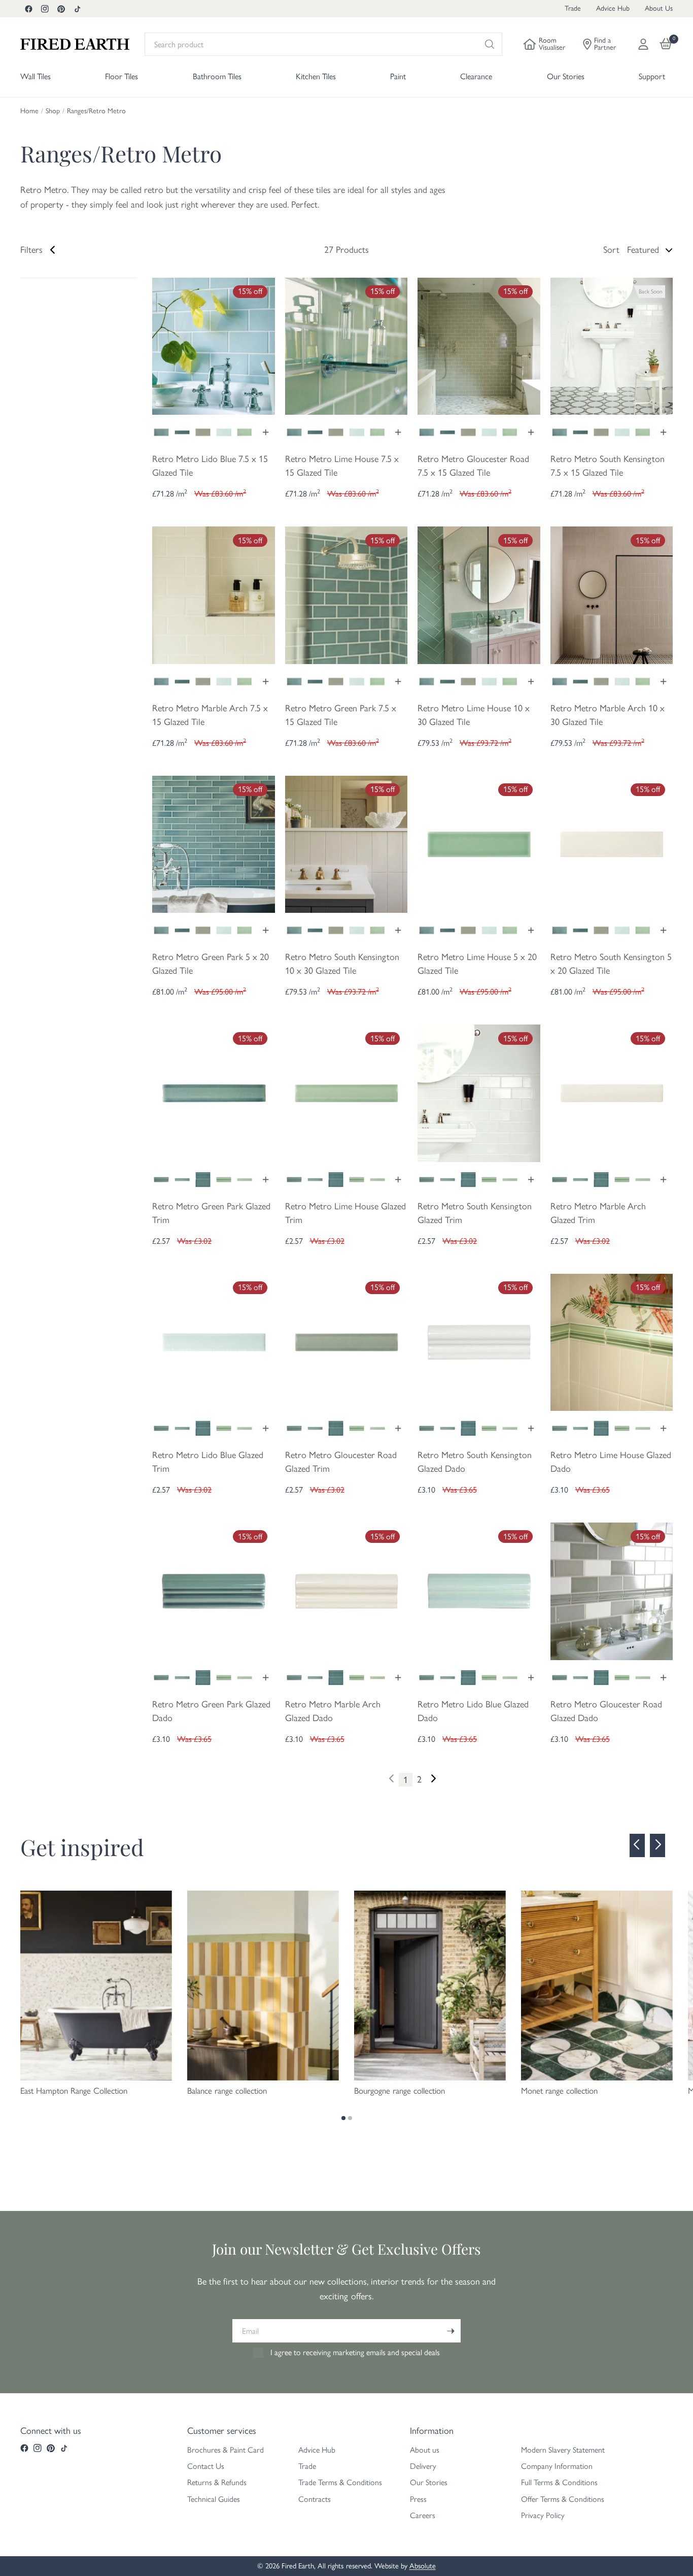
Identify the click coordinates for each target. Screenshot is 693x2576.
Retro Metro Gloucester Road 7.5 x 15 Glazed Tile (473, 466)
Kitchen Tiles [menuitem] (316, 76)
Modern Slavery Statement (563, 2450)
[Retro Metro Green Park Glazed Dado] (214, 1590)
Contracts (315, 2499)
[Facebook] (28, 9)
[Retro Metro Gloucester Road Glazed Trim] (346, 1341)
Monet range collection (559, 2091)
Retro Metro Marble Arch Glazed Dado (333, 1711)
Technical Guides (214, 2499)
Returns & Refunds (217, 2482)
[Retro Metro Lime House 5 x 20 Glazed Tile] (479, 843)
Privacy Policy (543, 2515)
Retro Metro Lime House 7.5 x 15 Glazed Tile (342, 466)
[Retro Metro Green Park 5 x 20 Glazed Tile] (214, 843)
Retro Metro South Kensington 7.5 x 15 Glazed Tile (608, 466)
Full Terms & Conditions (559, 2482)
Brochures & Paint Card (226, 2450)
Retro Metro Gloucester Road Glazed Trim (341, 1462)
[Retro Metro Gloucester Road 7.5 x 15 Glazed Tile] (479, 345)
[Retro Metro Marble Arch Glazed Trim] (612, 1093)
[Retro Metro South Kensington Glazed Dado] (479, 1341)
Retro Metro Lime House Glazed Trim (345, 1213)
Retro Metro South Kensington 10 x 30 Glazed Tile (342, 964)
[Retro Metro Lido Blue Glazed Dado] (479, 1590)
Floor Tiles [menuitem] (122, 76)
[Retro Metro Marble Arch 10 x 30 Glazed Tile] (612, 595)
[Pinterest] (61, 9)
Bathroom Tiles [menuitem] (217, 76)
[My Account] (643, 44)
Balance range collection (227, 2091)
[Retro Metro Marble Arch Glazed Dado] (346, 1590)
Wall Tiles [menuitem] (36, 76)
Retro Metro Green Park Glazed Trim (211, 1213)
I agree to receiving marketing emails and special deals (355, 2352)
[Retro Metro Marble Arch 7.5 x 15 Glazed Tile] (214, 595)
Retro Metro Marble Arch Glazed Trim (598, 1213)
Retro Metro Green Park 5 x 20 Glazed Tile (211, 964)
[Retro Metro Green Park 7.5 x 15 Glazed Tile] (346, 595)
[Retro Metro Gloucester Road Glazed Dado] (612, 1590)
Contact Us (206, 2466)
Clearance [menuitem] (476, 76)
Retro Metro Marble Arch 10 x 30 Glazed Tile (608, 715)
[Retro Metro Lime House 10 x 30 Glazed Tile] (479, 595)
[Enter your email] (451, 2331)
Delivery (423, 2466)
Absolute (423, 2566)
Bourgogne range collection (400, 2091)
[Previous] (637, 1845)
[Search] (490, 44)
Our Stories (429, 2482)
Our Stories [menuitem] (566, 76)
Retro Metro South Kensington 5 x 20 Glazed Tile (611, 964)
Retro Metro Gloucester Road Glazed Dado (606, 1711)
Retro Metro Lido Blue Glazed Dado (473, 1711)
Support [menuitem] (652, 76)
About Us (659, 8)
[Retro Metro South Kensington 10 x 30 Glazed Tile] (346, 843)
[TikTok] (77, 9)
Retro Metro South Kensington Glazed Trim (475, 1213)
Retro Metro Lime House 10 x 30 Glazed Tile (474, 715)
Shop (53, 111)
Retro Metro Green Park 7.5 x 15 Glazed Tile (341, 715)
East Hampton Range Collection (74, 2091)
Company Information (557, 2466)
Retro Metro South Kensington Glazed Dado (475, 1462)
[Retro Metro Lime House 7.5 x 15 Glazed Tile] (346, 345)
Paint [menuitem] (398, 76)
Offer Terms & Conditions (563, 2499)
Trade (573, 8)
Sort (611, 250)
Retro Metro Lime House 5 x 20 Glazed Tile (477, 964)
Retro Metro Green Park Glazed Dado (211, 1711)
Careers (423, 2515)
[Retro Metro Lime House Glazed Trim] (346, 1093)
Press (418, 2499)
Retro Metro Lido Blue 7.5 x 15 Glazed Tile (210, 466)
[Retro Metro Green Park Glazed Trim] (214, 1093)
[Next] (433, 1779)
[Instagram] (45, 9)
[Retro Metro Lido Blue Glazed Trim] (214, 1341)
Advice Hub (613, 8)
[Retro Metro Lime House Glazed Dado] (612, 1341)
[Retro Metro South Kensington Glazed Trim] (479, 1093)
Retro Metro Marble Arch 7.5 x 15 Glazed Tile (210, 715)
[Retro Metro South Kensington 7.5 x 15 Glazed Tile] (612, 345)
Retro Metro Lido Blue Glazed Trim (208, 1462)
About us (425, 2450)
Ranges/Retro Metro (96, 111)
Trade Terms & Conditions (340, 2482)
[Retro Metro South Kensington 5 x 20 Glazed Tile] (612, 843)
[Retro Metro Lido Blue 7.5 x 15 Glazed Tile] (214, 345)
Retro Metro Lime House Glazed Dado (611, 1462)
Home (29, 111)
